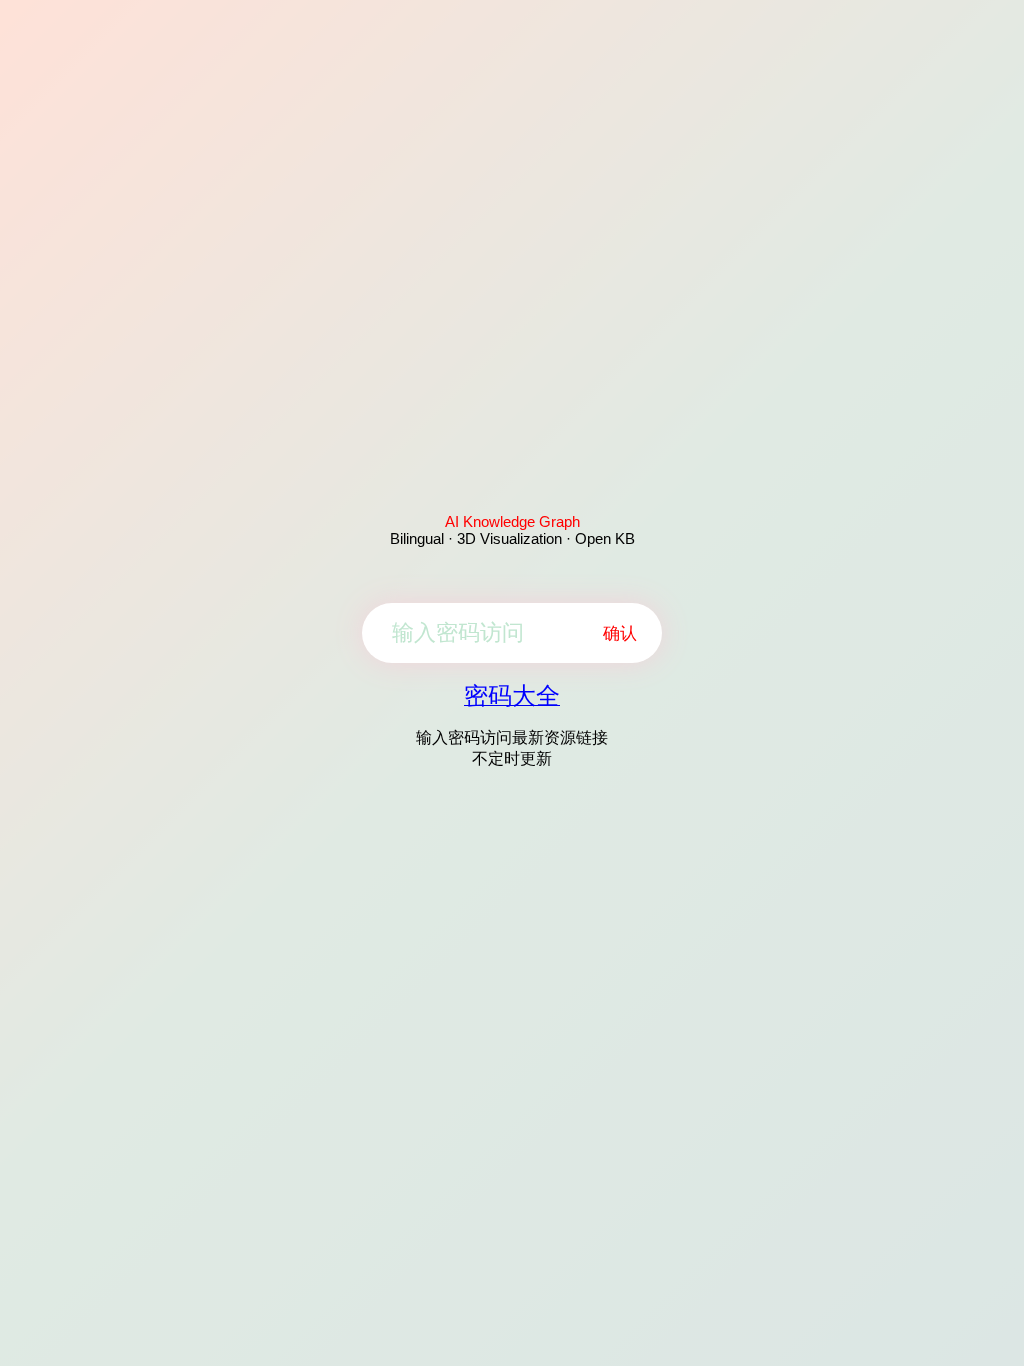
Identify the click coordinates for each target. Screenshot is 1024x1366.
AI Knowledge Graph (512, 521)
